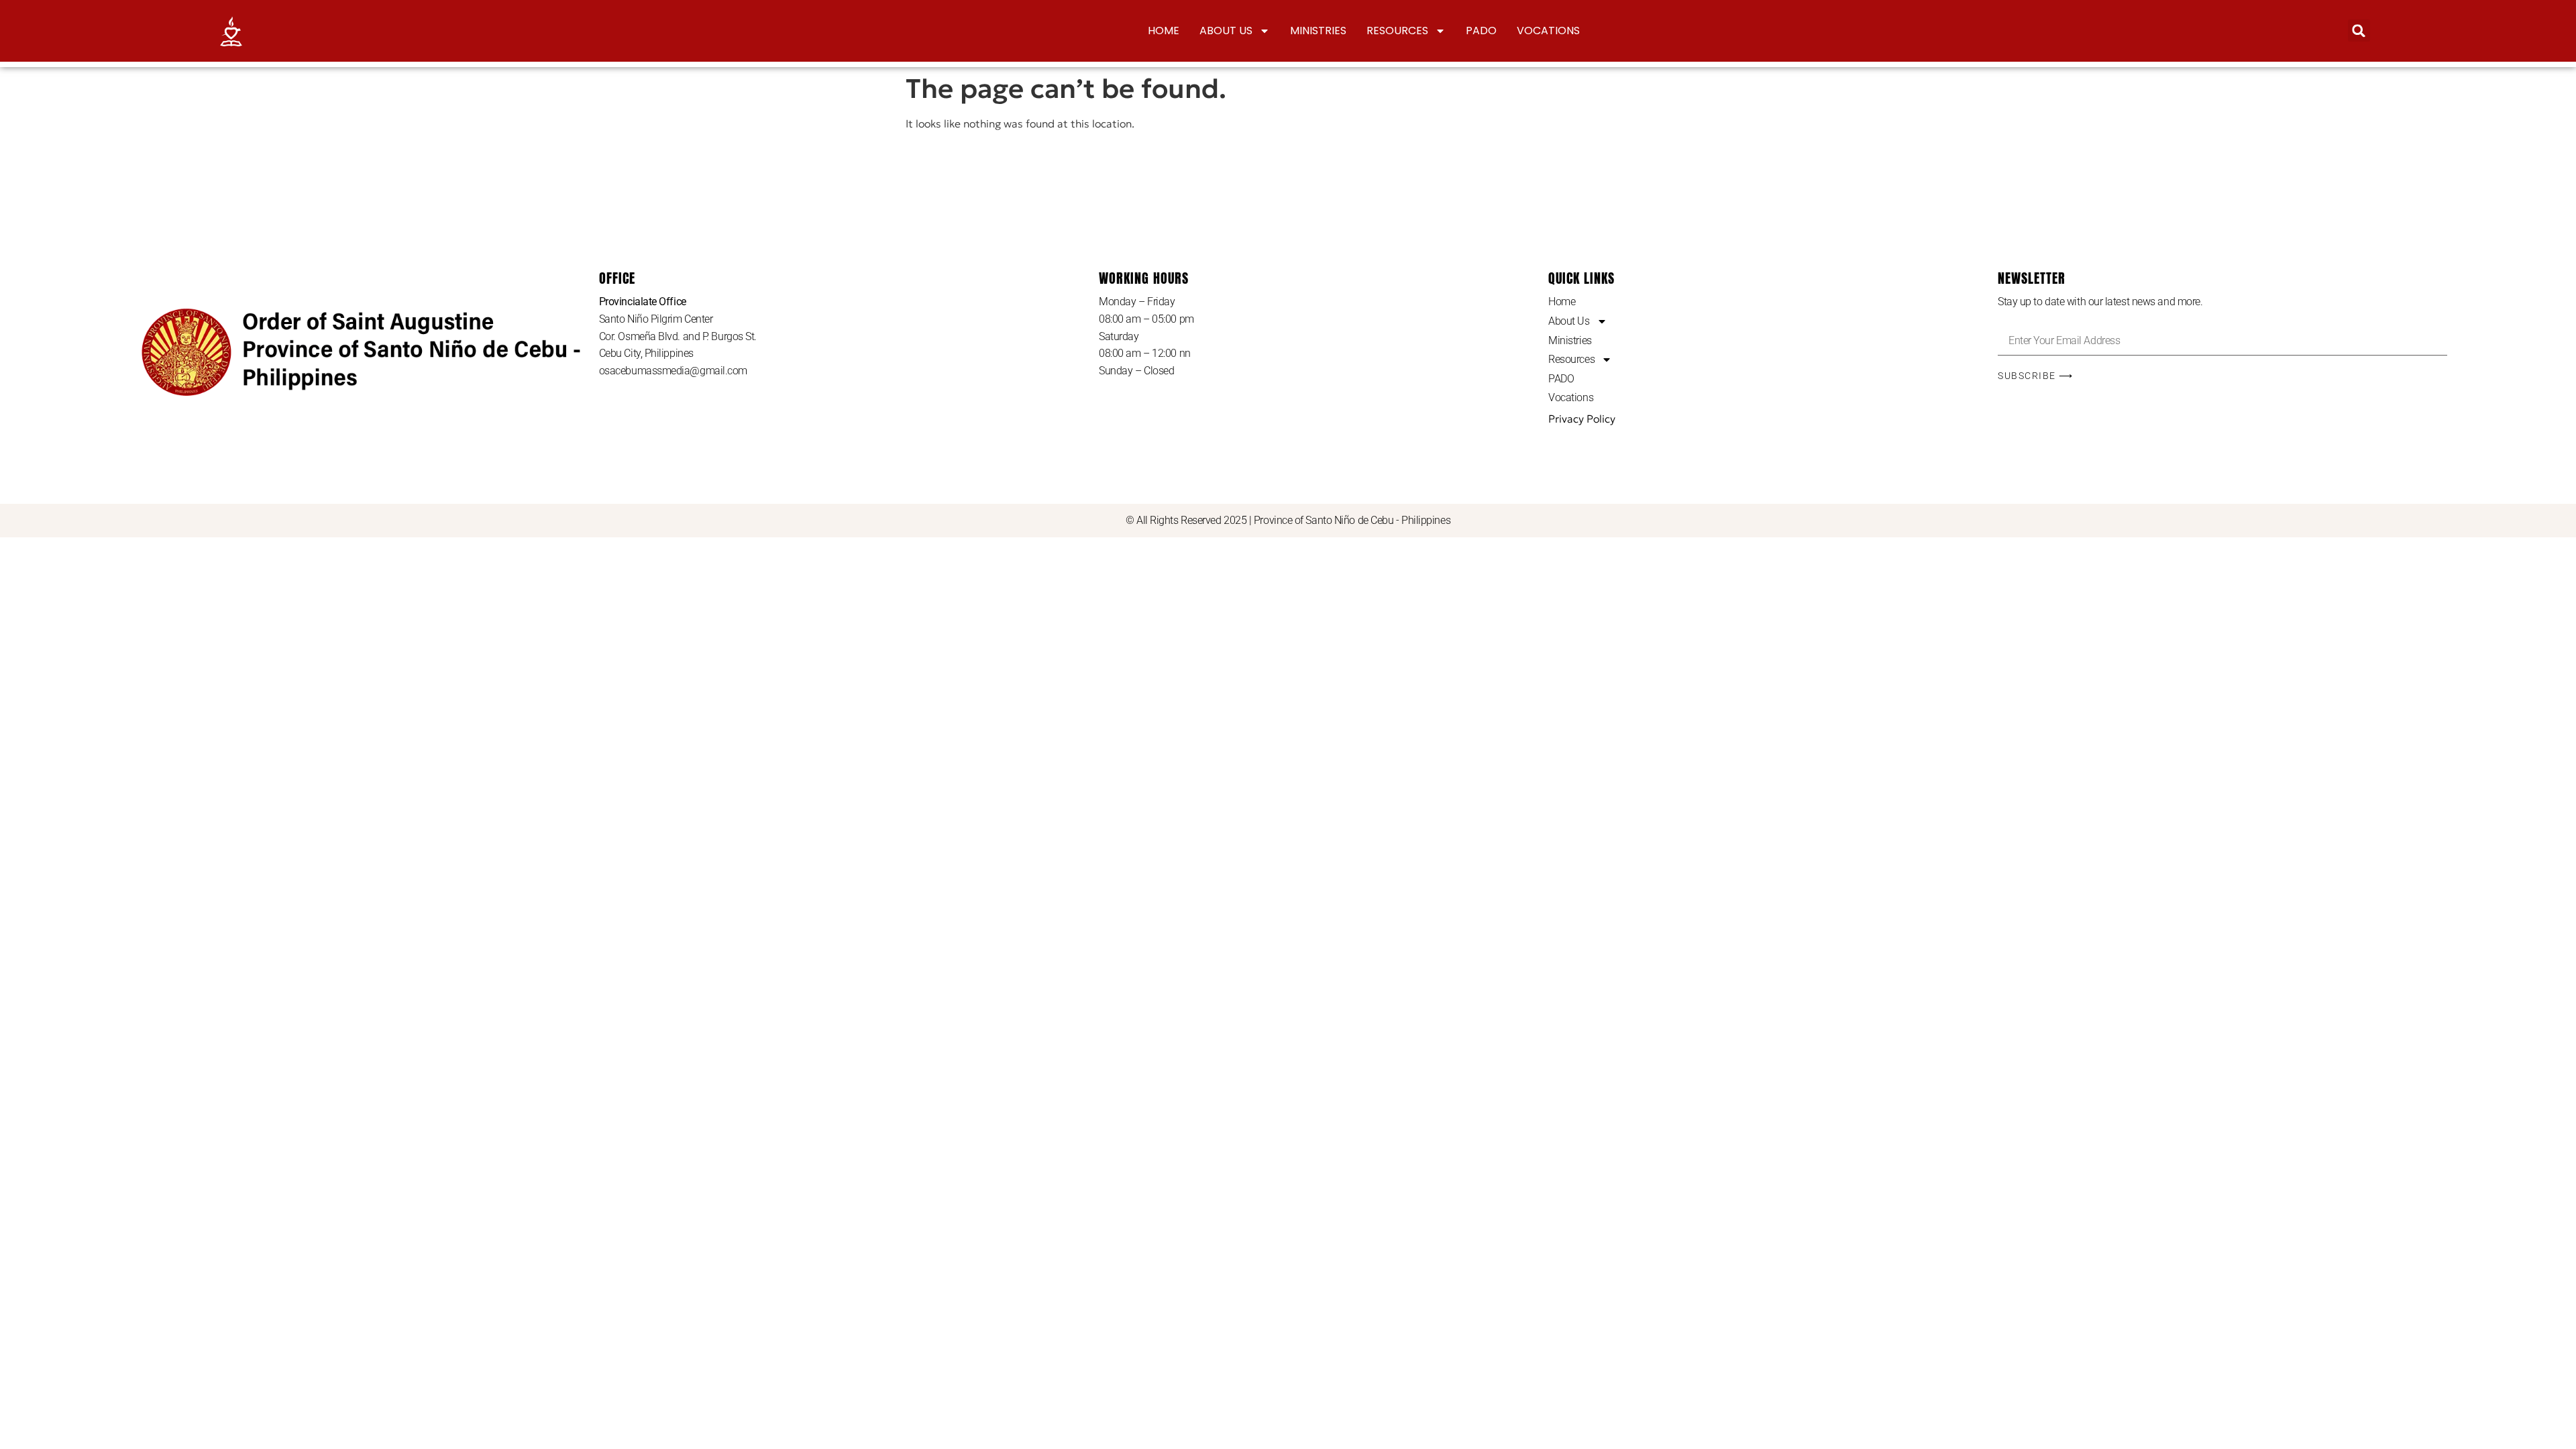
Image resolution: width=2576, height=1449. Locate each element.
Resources (1397, 31)
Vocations (1548, 31)
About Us (1226, 31)
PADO (1481, 31)
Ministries (1318, 31)
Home (1164, 31)
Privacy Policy (1582, 419)
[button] (2359, 31)
